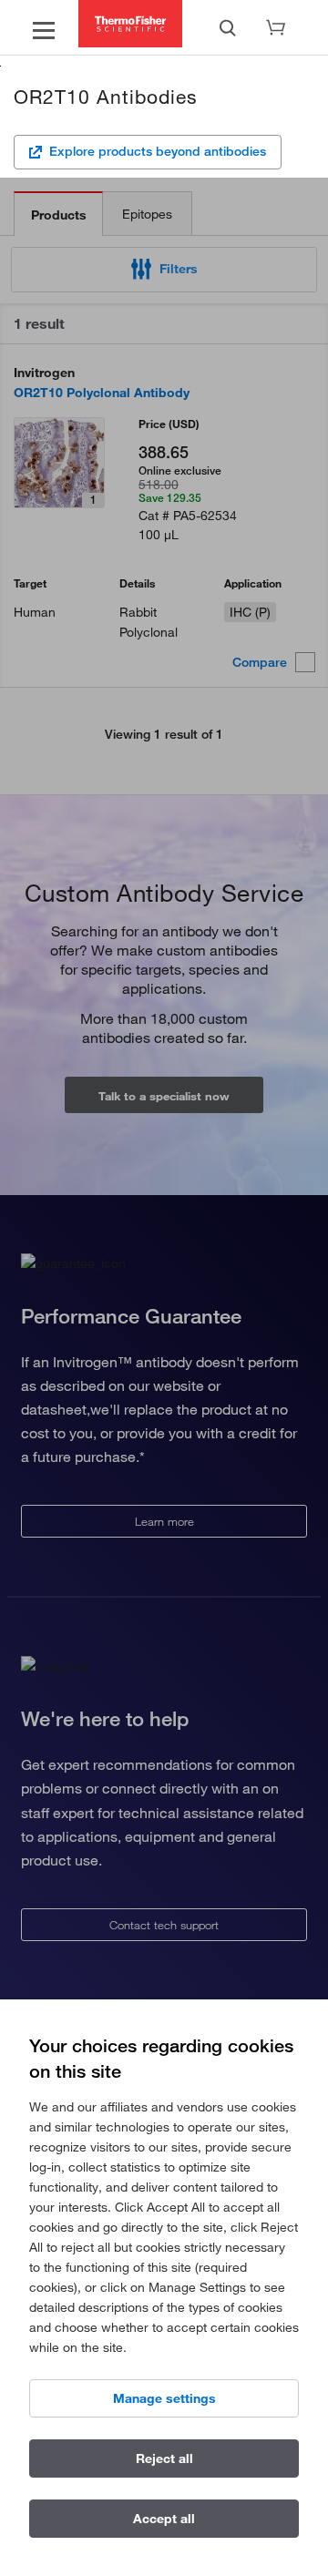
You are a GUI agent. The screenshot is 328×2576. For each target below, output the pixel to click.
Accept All (164, 2519)
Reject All (164, 2458)
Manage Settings (164, 2398)
